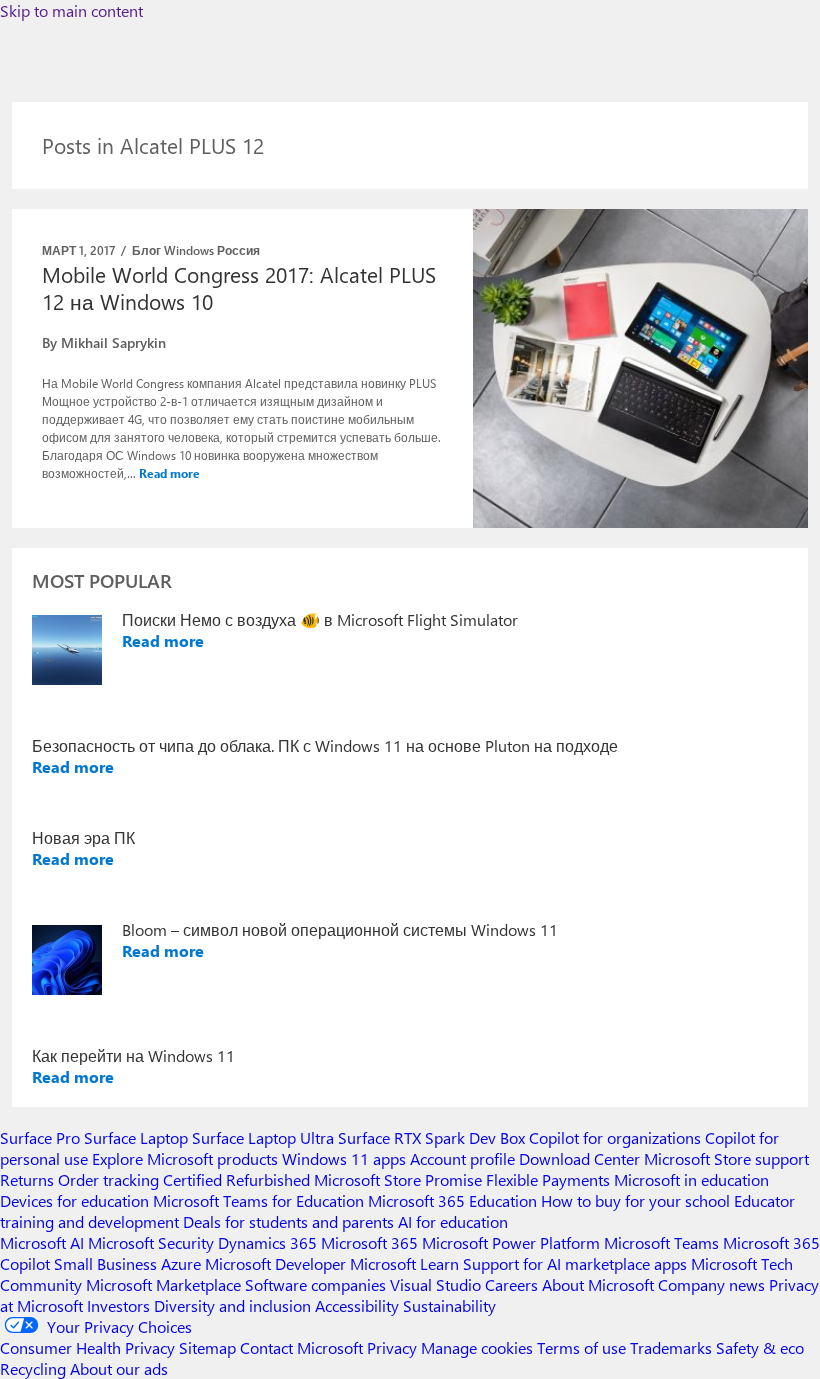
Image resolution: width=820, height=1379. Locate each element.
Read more (169, 473)
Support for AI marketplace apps (575, 1263)
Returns (27, 1179)
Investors (118, 1305)
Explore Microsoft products (185, 1158)
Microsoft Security (151, 1242)
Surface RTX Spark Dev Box (431, 1137)
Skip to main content (71, 10)
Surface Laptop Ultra (263, 1137)
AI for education (453, 1221)
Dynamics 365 (267, 1242)
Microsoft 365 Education (452, 1200)
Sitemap (207, 1347)
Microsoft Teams (661, 1242)
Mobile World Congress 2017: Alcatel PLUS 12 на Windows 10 (239, 287)
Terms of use (581, 1347)
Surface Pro (40, 1137)
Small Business (105, 1263)
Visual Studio (435, 1284)
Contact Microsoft (301, 1347)
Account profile (462, 1158)
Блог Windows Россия (196, 250)
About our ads (119, 1368)
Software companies (315, 1284)
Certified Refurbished (236, 1179)
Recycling (33, 1368)
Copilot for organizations (615, 1137)
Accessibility (357, 1305)
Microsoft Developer (275, 1263)
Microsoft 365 (369, 1242)
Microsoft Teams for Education (258, 1200)
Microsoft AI (42, 1242)
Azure (181, 1263)
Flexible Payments (548, 1179)
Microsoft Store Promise (398, 1179)
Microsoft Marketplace (163, 1284)
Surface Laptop (136, 1137)
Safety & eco (760, 1347)
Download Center (579, 1158)
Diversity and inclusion (232, 1305)
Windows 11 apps (344, 1158)
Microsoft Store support (726, 1158)
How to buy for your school (635, 1200)
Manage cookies (477, 1347)
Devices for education (74, 1200)
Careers (511, 1284)
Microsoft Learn (404, 1263)
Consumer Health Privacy (87, 1347)
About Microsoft (598, 1284)
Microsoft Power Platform (511, 1242)
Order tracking (108, 1179)
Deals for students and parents (288, 1221)
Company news (711, 1284)
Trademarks (671, 1347)
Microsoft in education (691, 1179)
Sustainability (449, 1305)
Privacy (394, 1347)
